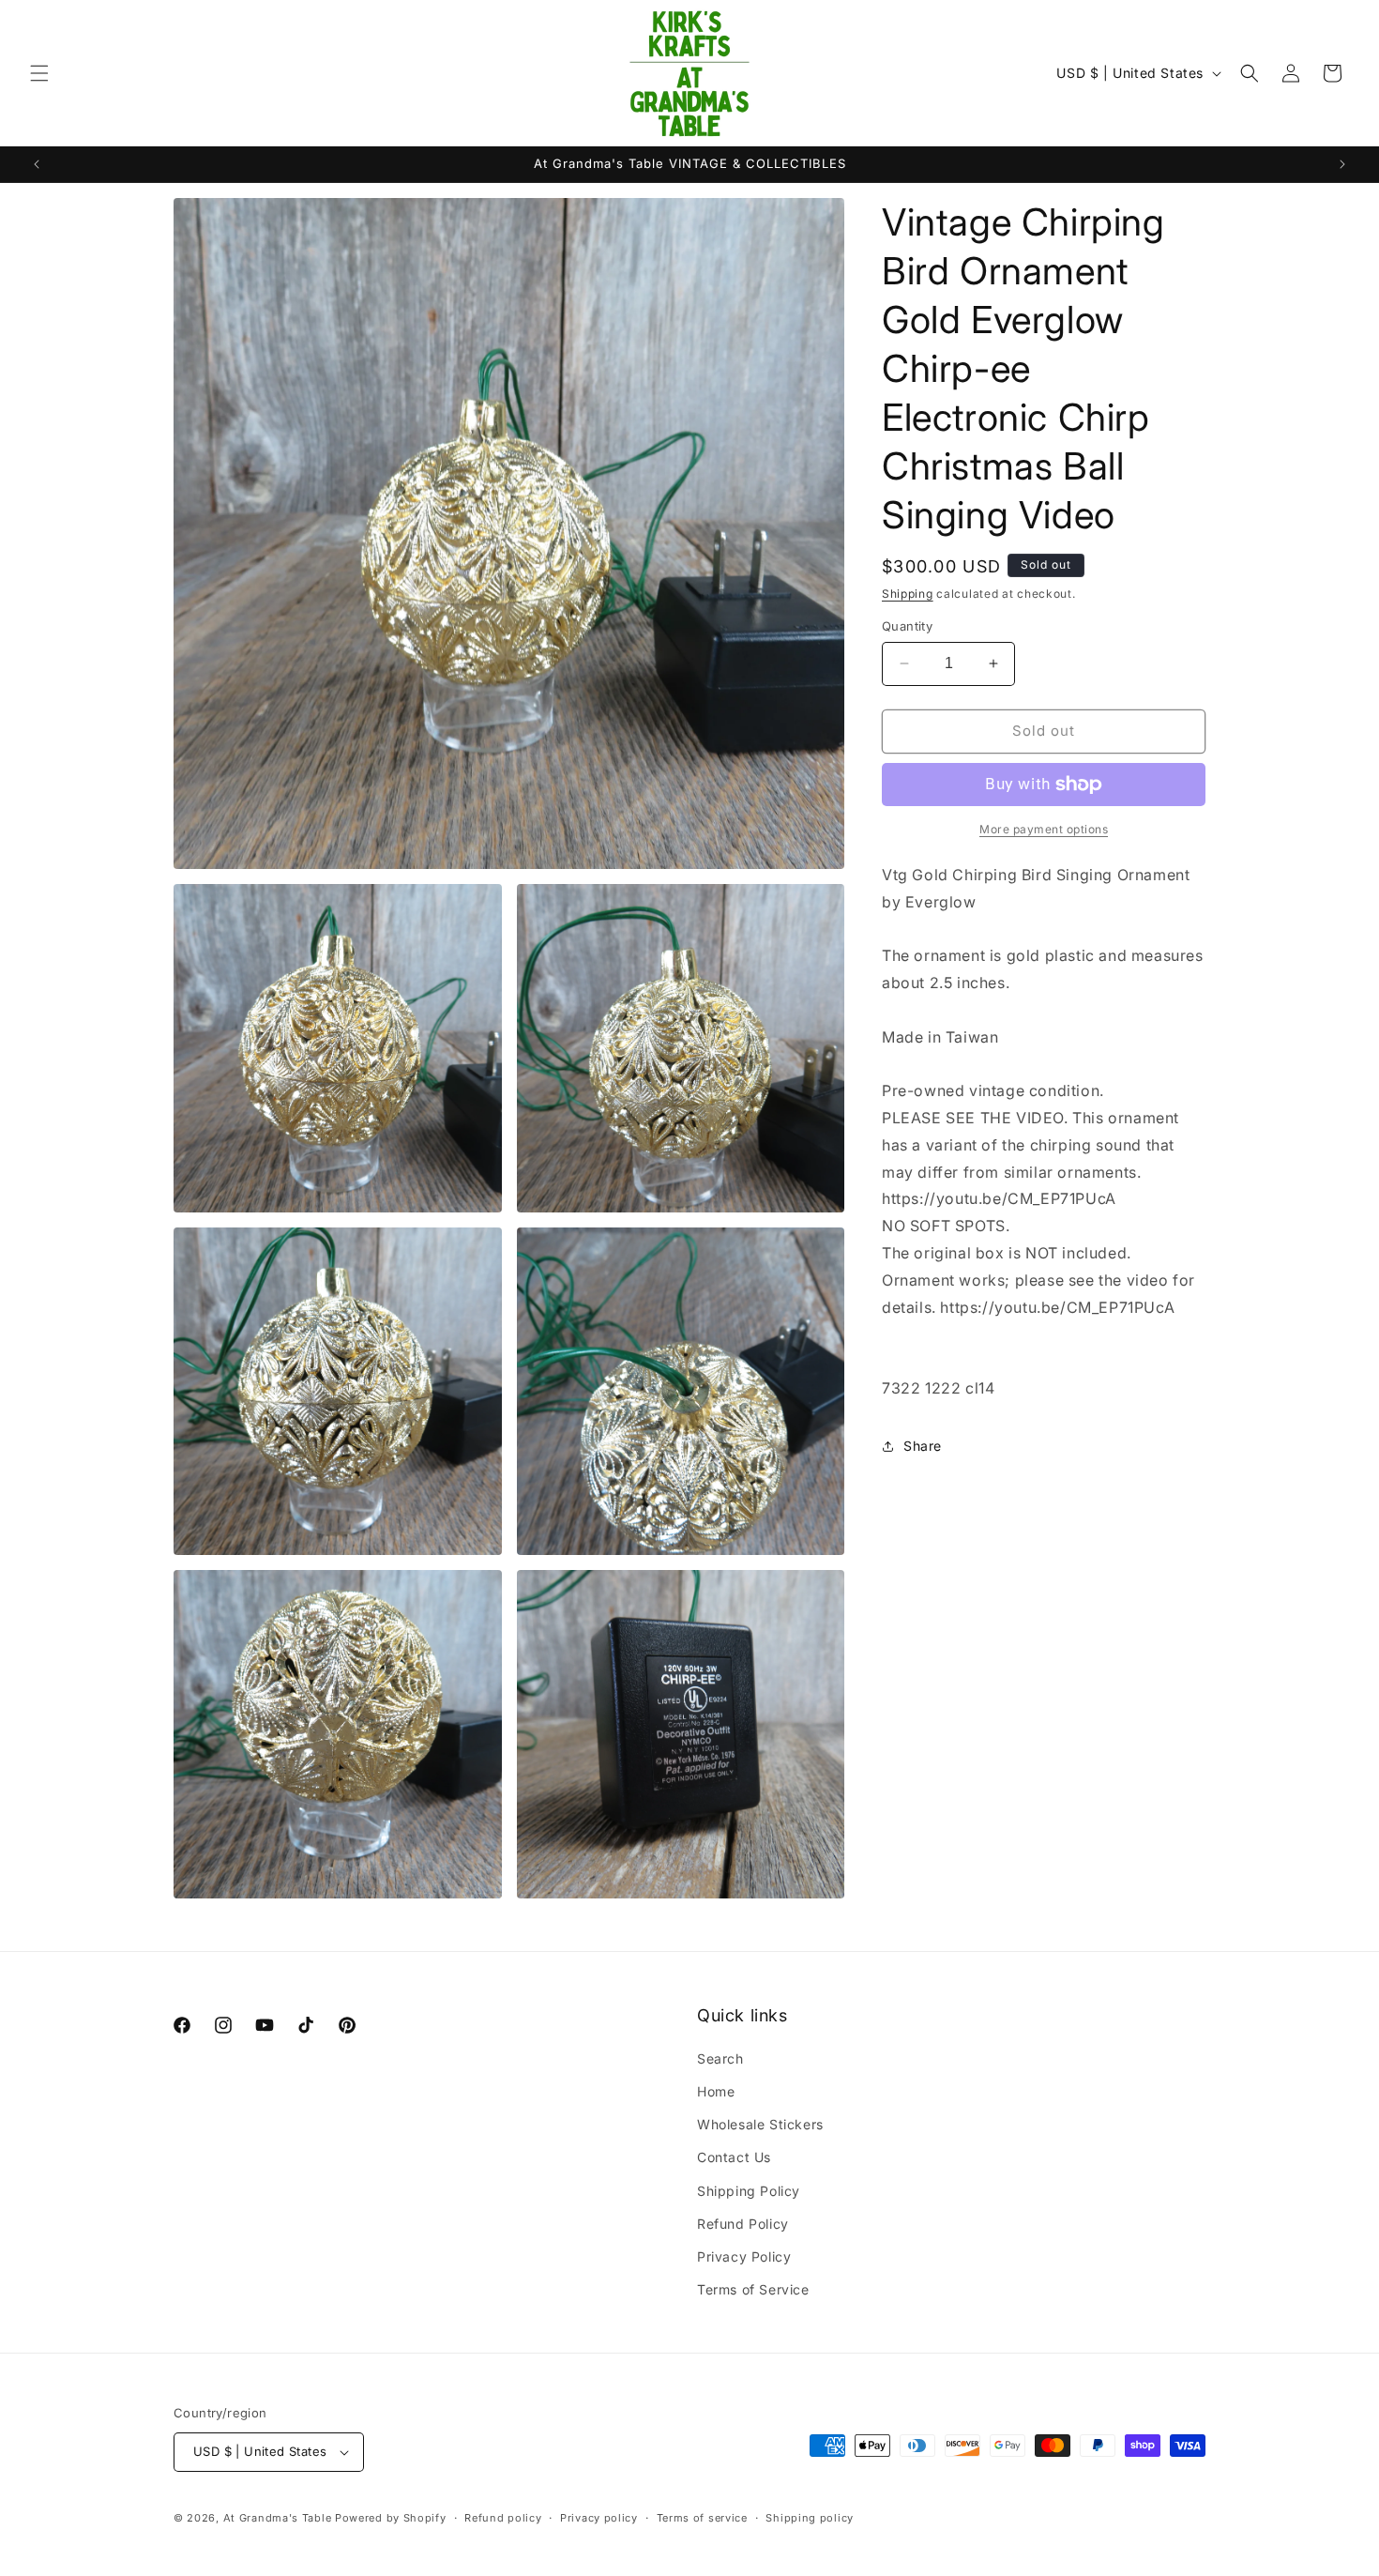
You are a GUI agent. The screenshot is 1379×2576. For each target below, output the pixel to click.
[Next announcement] (1342, 164)
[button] (39, 73)
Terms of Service (753, 2289)
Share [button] (923, 1446)
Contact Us (734, 2157)
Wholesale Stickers (760, 2124)
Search (720, 2058)
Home (716, 2091)
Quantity (907, 626)
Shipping (908, 594)
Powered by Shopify (391, 2518)
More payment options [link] (1044, 829)
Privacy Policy (744, 2256)
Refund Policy (743, 2224)
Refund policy (503, 2518)
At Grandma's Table (279, 2518)
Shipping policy (810, 2518)
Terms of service (702, 2518)
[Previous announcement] (37, 164)
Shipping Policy (749, 2191)
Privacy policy (599, 2518)
